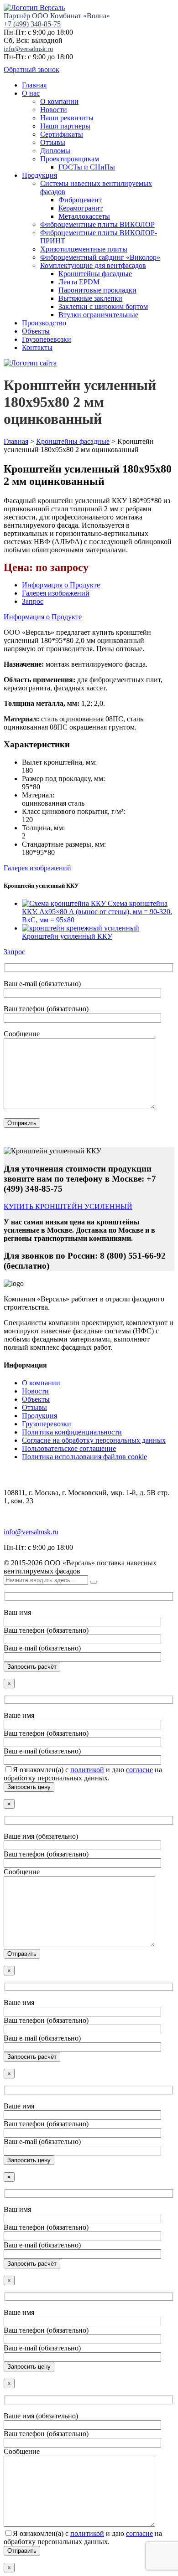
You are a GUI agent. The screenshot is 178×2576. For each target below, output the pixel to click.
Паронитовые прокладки (97, 290)
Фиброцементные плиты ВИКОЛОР (97, 224)
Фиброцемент (80, 200)
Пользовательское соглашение (69, 1448)
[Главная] (30, 363)
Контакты (37, 347)
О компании (59, 101)
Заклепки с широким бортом (103, 306)
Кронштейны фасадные (95, 274)
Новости (54, 110)
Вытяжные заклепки (90, 298)
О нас (31, 93)
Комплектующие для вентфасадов (93, 265)
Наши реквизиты (67, 118)
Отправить (22, 1123)
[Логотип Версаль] (34, 8)
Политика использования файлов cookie (84, 1457)
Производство (44, 323)
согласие (139, 1770)
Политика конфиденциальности (72, 1432)
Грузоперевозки (47, 339)
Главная (34, 85)
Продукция (39, 175)
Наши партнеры (65, 126)
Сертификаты (62, 134)
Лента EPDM (79, 282)
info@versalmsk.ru (28, 49)
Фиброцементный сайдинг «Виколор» (100, 257)
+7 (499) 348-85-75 (32, 24)
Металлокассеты (84, 216)
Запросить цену (29, 1787)
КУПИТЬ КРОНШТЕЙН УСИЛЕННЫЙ (68, 1206)
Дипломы (55, 151)
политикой (87, 1770)
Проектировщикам (70, 159)
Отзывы (53, 142)
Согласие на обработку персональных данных (94, 1440)
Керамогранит (81, 208)
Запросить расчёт (32, 1667)
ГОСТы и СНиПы (87, 167)
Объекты (36, 331)
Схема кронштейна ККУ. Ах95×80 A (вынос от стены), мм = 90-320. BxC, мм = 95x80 (97, 912)
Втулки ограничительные (98, 315)
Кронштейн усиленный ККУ (67, 936)
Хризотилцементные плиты (84, 249)
